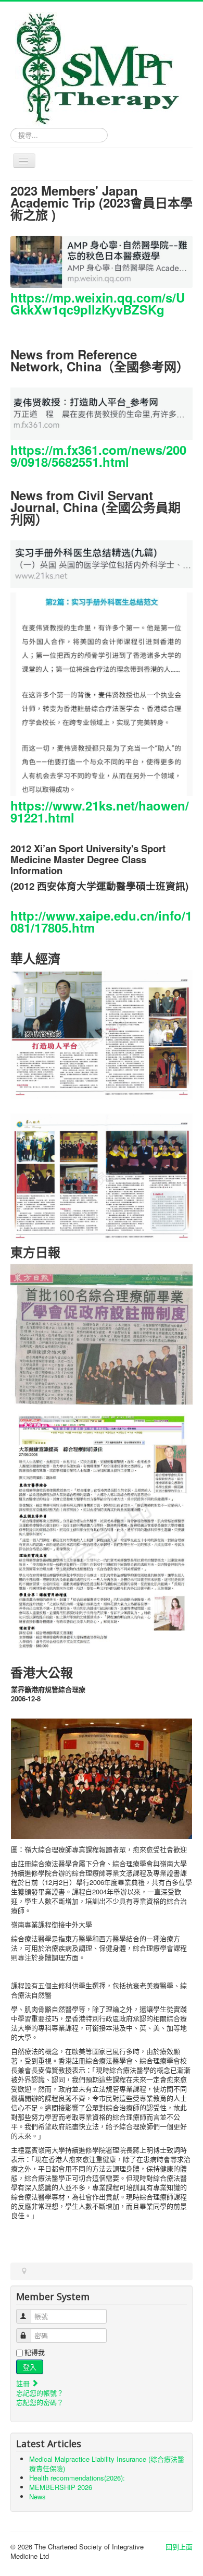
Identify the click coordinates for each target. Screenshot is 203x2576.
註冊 (24, 2383)
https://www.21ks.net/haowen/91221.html (100, 811)
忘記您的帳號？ (40, 2393)
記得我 (35, 2352)
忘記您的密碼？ (40, 2402)
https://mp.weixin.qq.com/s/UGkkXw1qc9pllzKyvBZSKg (98, 303)
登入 (30, 2367)
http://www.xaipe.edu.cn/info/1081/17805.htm (101, 921)
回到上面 (179, 2547)
